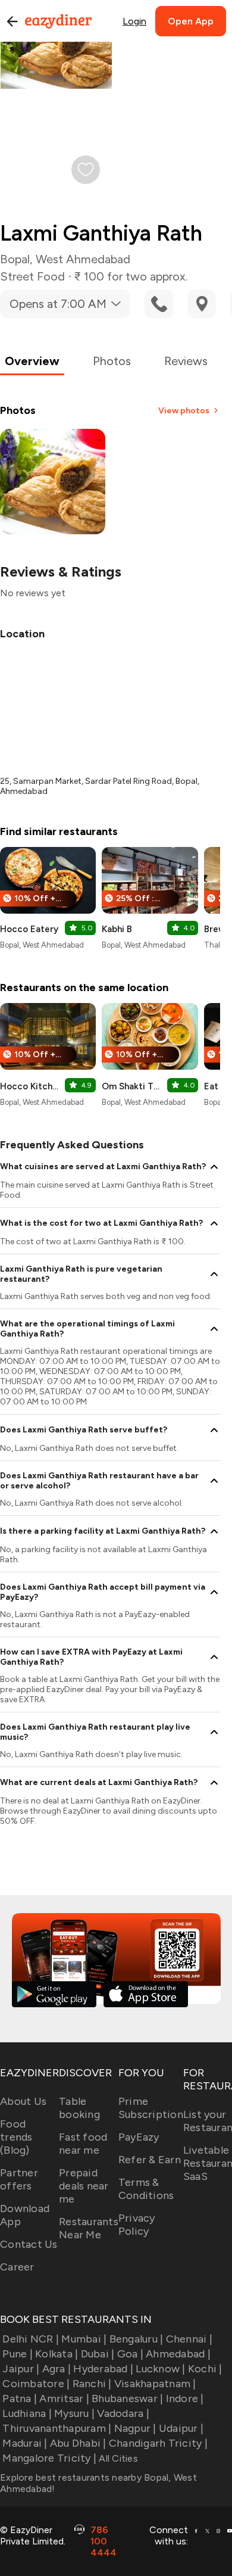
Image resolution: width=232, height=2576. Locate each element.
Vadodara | (123, 2413)
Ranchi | (92, 2384)
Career (17, 2267)
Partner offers (19, 2179)
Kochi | (205, 2369)
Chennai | (189, 2339)
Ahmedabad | (178, 2354)
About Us (23, 2101)
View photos (184, 411)
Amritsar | (64, 2399)
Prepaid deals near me (84, 2186)
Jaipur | (21, 2369)
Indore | (185, 2399)
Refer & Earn (150, 2160)
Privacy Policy (137, 2225)
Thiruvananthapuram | (57, 2428)
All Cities (117, 2458)
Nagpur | (135, 2428)
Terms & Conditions (146, 2189)
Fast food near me (83, 2144)
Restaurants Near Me (89, 2228)
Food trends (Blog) (16, 2137)
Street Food (32, 276)
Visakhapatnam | (155, 2384)
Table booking (79, 2108)
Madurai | (25, 2443)
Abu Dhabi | (78, 2443)
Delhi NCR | (31, 2339)
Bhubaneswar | (127, 2399)
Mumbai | (84, 2339)
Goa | (130, 2354)
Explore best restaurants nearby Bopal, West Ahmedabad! (98, 2483)
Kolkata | (57, 2354)
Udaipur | (181, 2428)
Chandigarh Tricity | (158, 2443)
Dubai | (98, 2354)
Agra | (57, 2369)
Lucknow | (160, 2369)
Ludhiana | (27, 2413)
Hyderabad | (103, 2369)
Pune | (18, 2354)
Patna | (20, 2399)
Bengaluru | (136, 2339)
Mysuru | (74, 2413)
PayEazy (139, 2137)
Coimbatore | (36, 2384)
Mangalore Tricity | (49, 2458)
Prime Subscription (151, 2108)
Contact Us (29, 2244)
